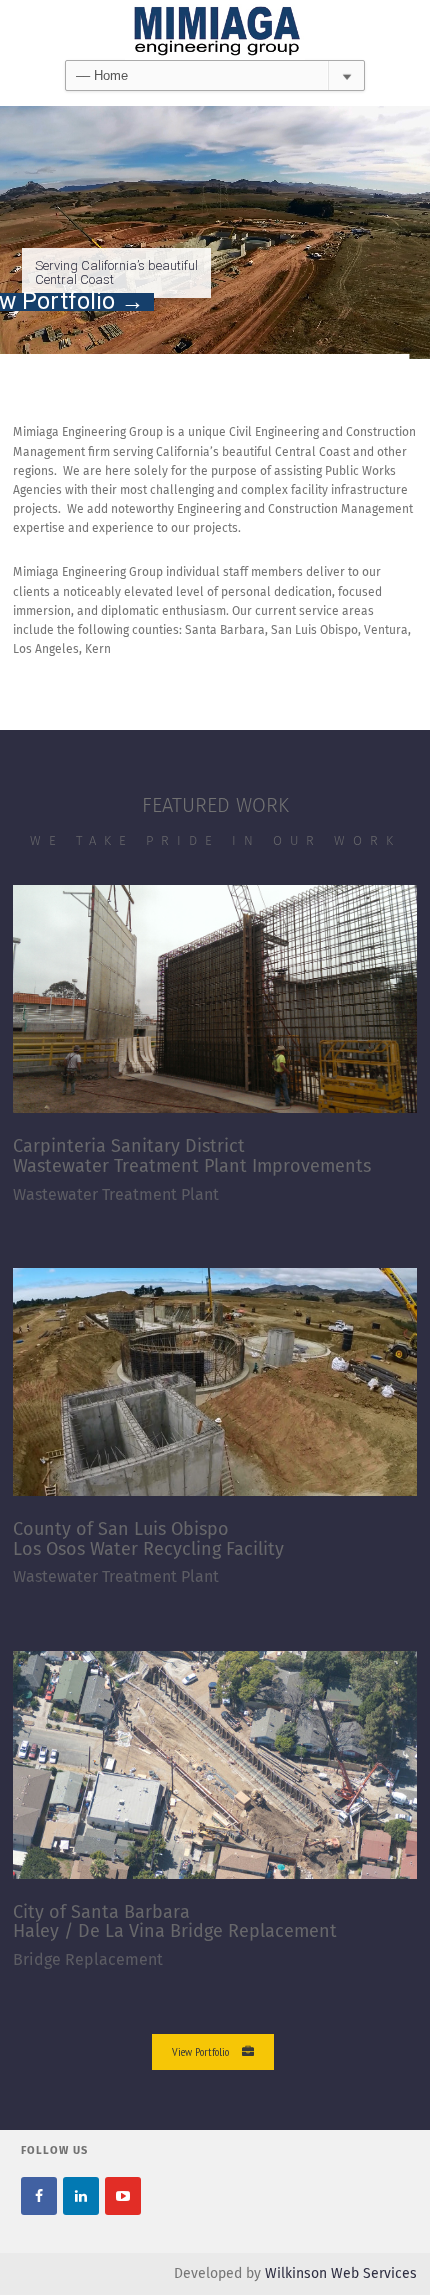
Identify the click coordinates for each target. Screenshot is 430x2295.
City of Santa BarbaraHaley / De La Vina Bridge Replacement (175, 1923)
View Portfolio (200, 2051)
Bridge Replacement (88, 1960)
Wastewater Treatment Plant (116, 1195)
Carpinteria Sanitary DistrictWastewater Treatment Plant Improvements (192, 1157)
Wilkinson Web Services (341, 2274)
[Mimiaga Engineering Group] (215, 30)
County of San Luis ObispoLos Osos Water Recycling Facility (148, 1540)
